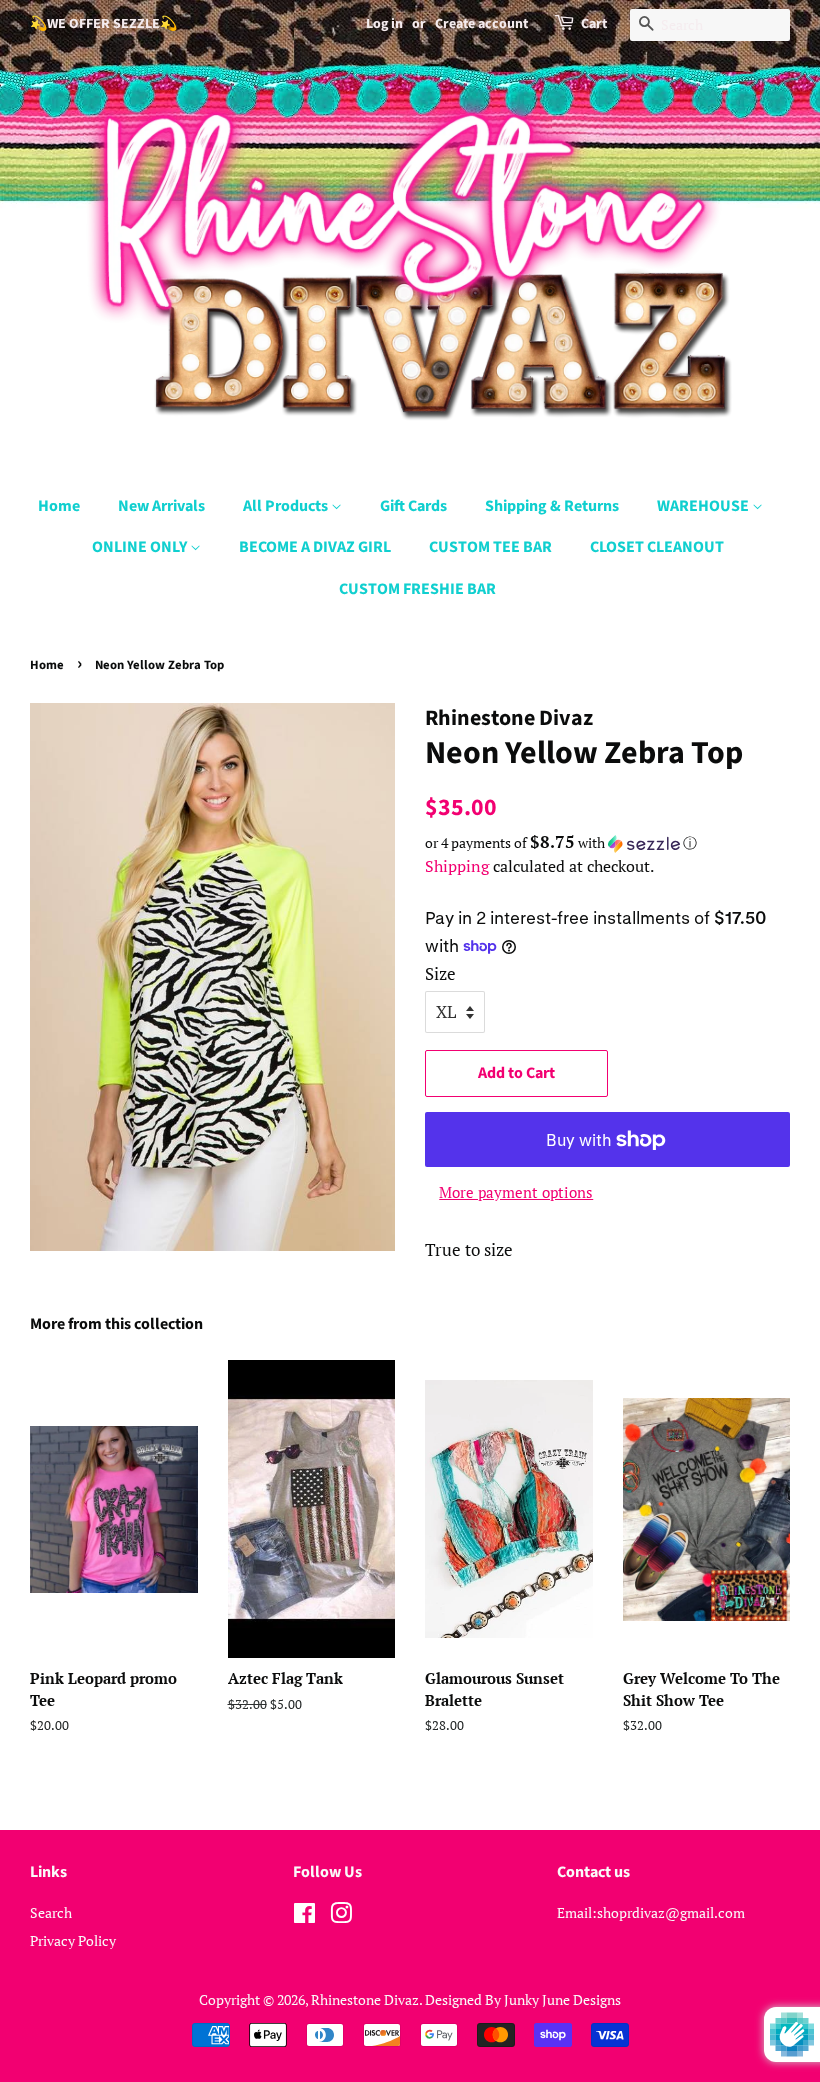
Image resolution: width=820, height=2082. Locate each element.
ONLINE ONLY (141, 547)
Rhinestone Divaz (365, 1999)
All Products (287, 506)
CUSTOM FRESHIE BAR (417, 589)
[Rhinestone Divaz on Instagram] (341, 1916)
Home (59, 506)
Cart (594, 24)
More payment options (516, 1192)
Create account (481, 24)
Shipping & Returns (552, 506)
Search (51, 1912)
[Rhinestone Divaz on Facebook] (304, 1916)
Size (440, 973)
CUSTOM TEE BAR (490, 547)
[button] (607, 843)
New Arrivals (161, 506)
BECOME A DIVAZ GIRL (315, 547)
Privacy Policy (73, 1940)
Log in (384, 24)
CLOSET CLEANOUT (657, 547)
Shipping (457, 866)
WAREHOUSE (704, 506)
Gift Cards (413, 506)
